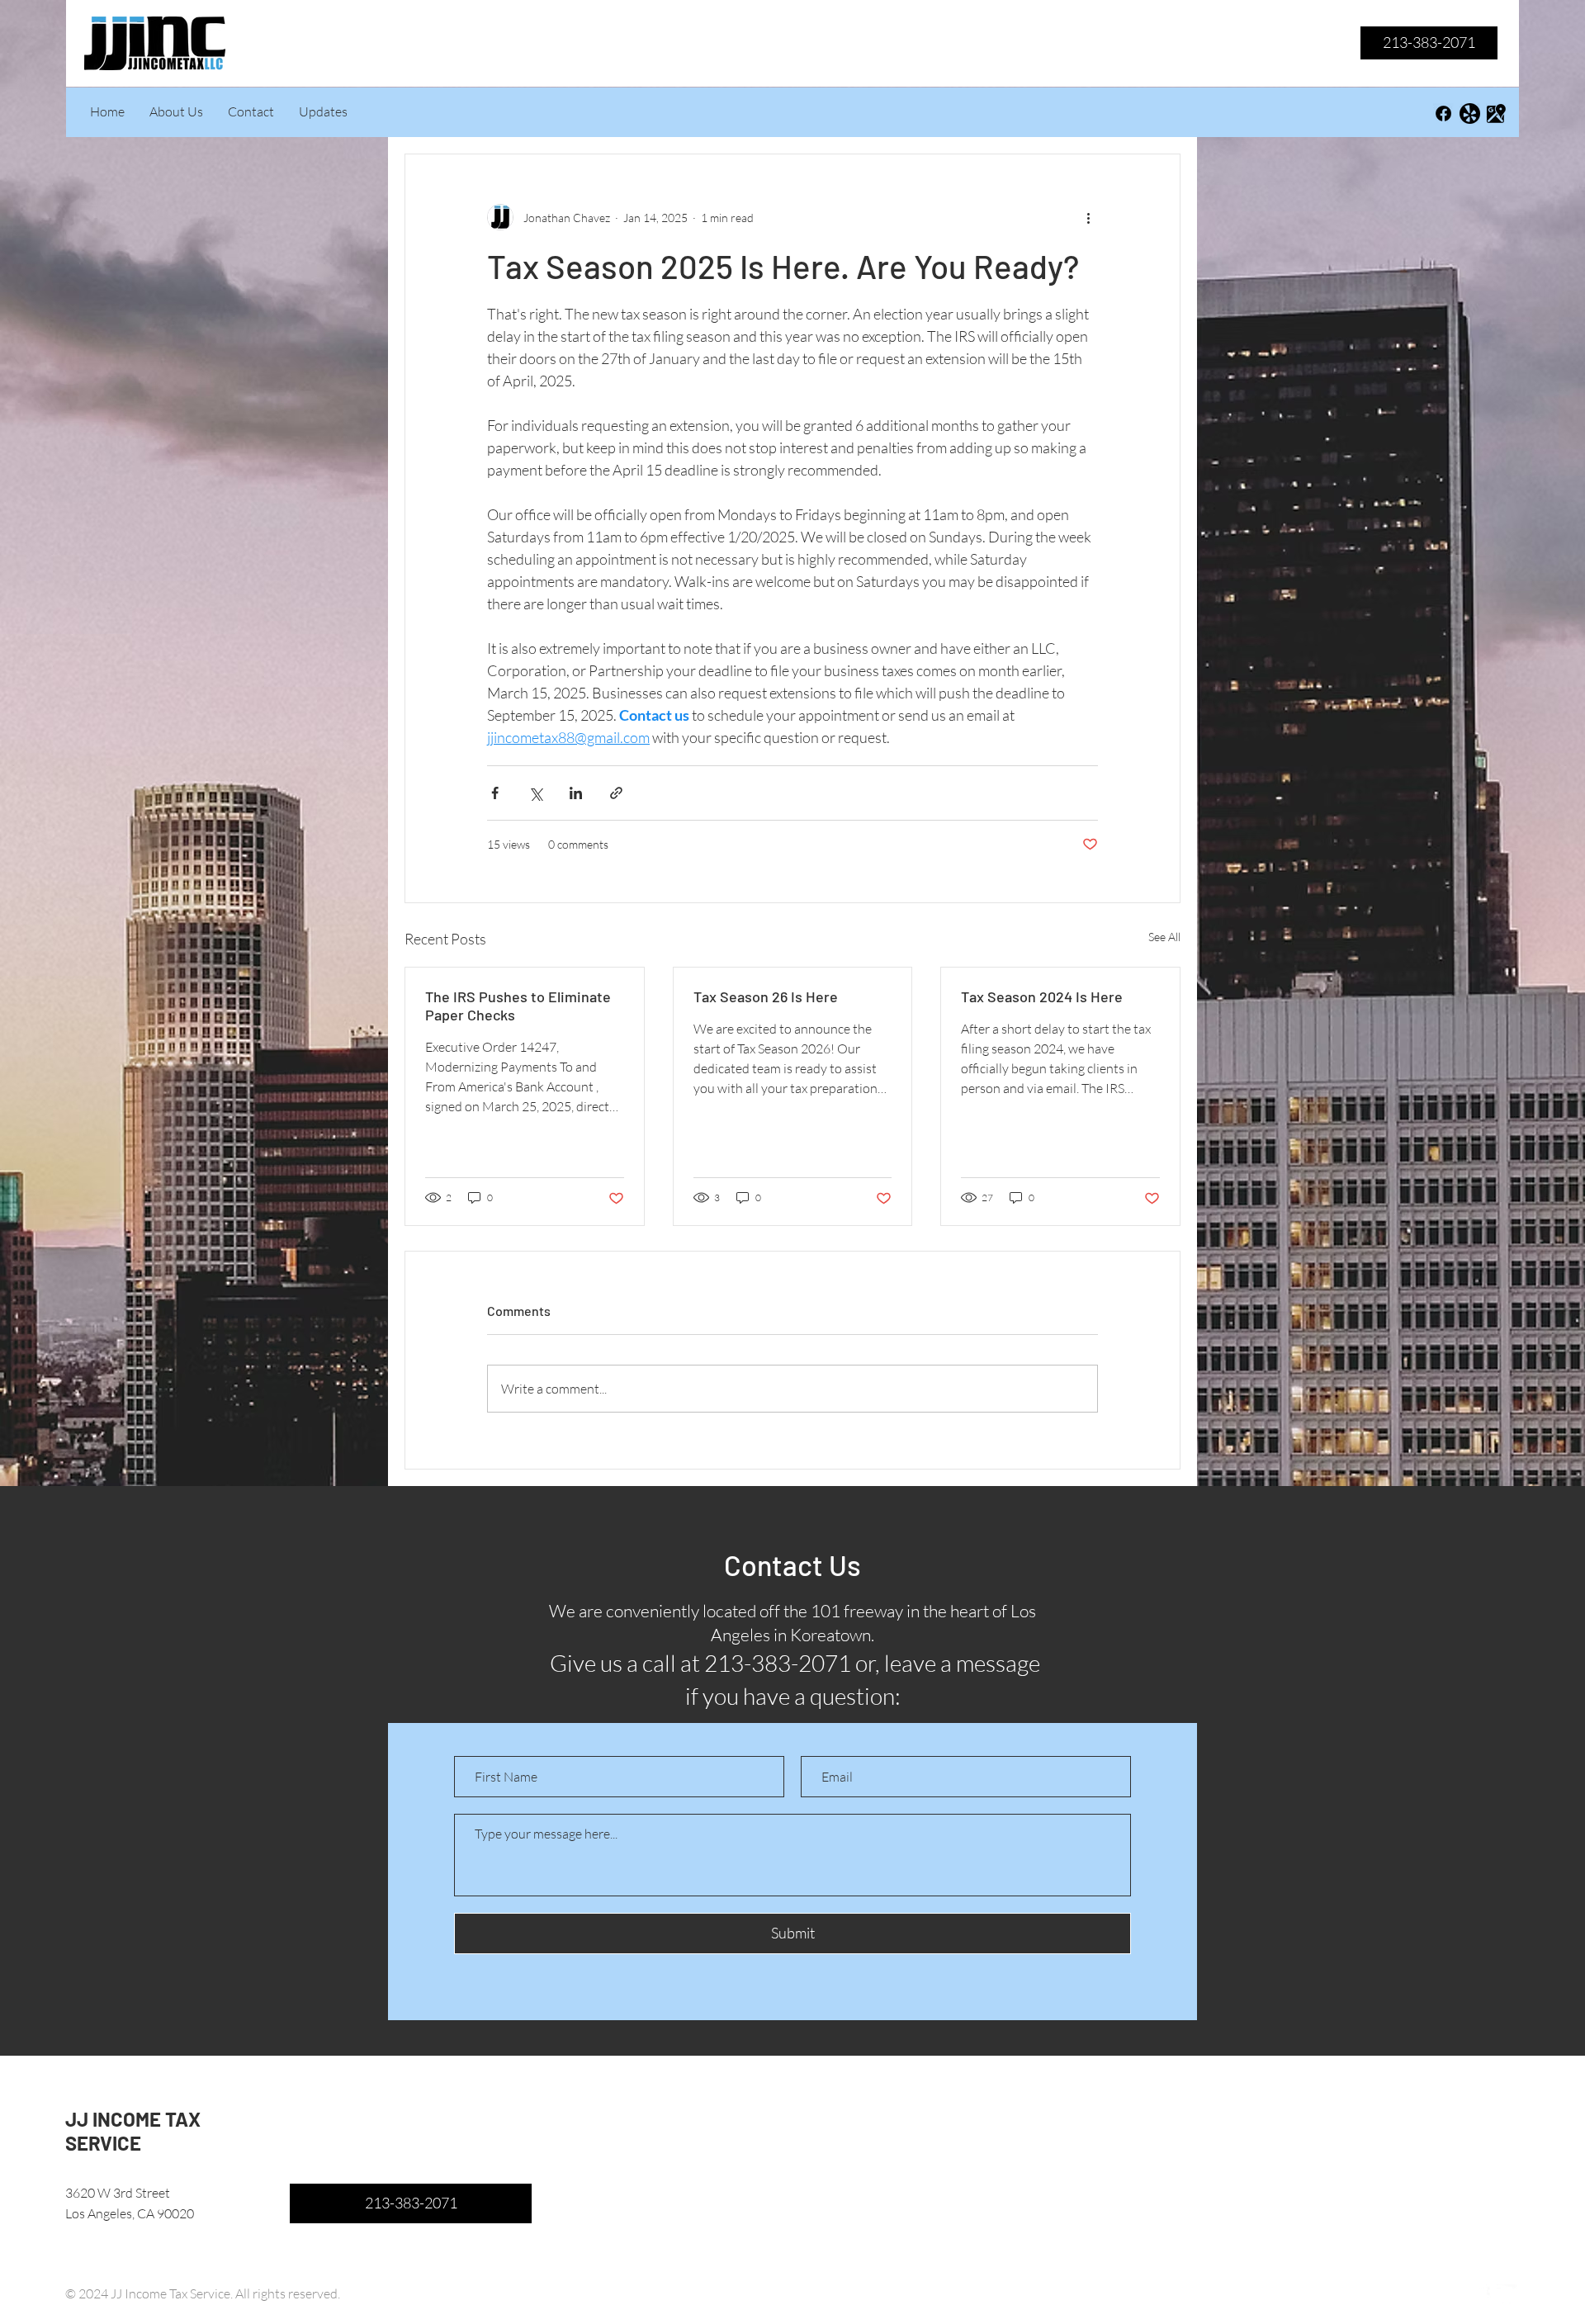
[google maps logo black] (1496, 114)
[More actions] (1088, 217)
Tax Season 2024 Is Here (1042, 996)
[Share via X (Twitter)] (535, 793)
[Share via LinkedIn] (576, 793)
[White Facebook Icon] (1481, 2295)
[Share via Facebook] (495, 793)
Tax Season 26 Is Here (766, 996)
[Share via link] (616, 793)
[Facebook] (1443, 114)
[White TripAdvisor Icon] (1507, 2295)
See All (1164, 937)
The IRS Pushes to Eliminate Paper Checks (518, 1006)
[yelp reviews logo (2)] (1470, 114)
